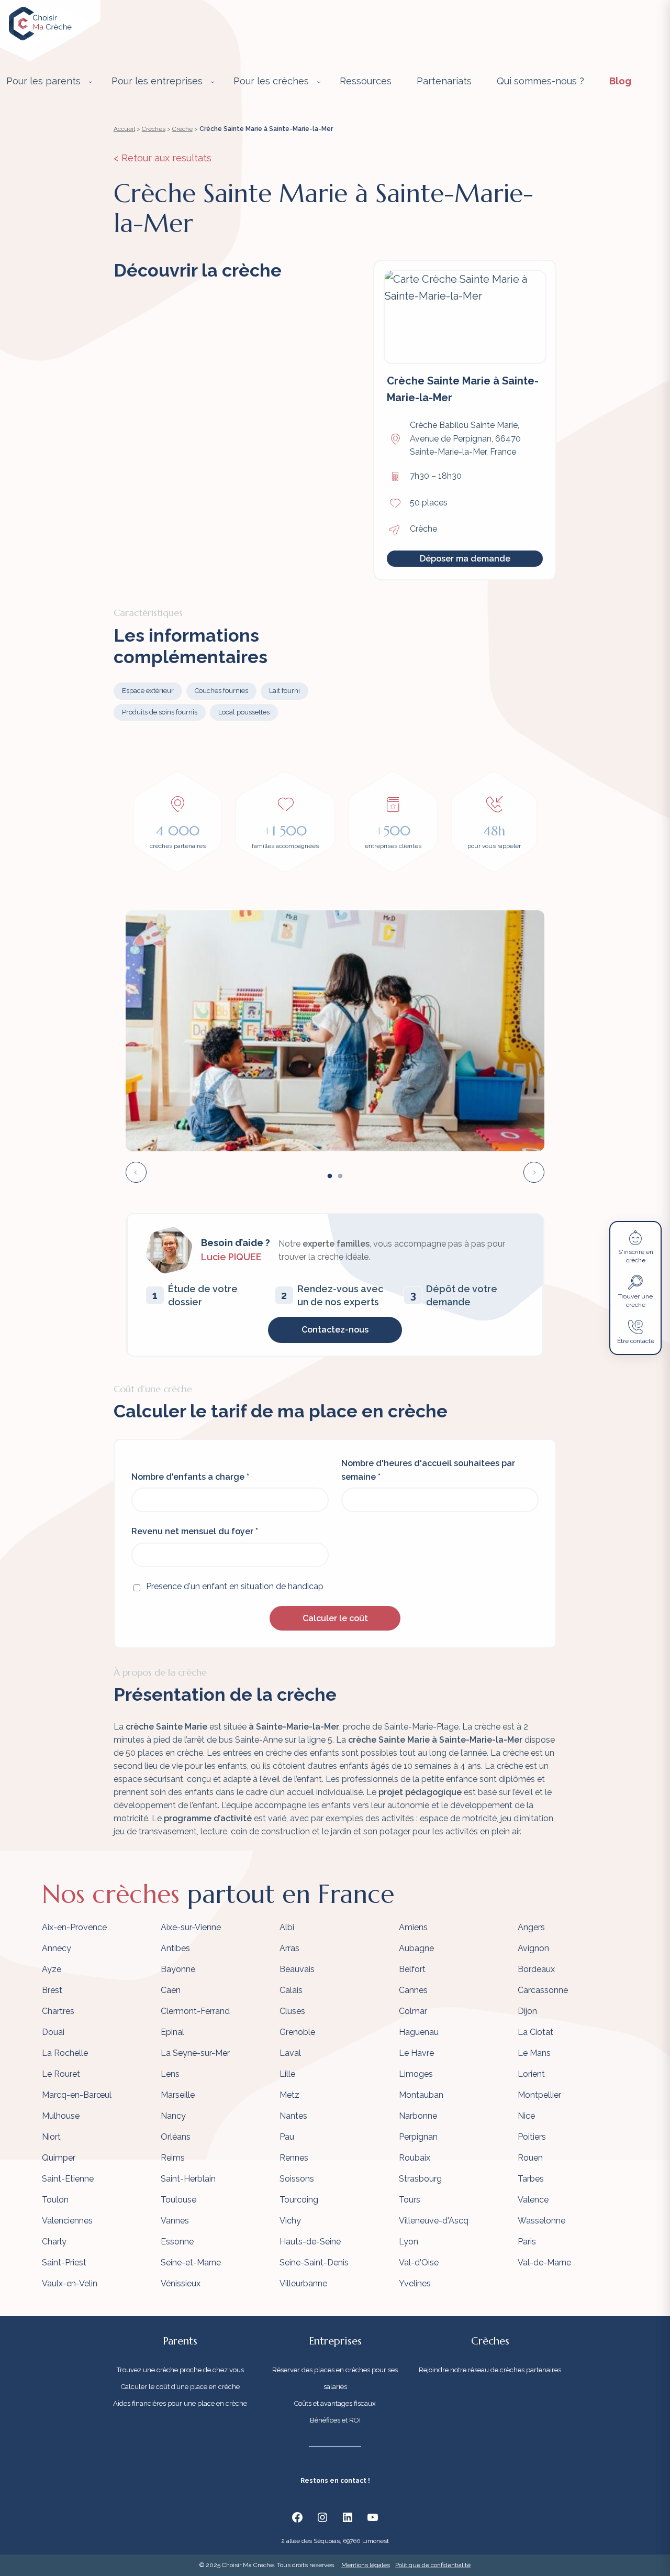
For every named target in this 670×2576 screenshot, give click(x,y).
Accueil (124, 129)
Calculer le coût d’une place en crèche (180, 2387)
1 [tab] (330, 1176)
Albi (287, 1927)
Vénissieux (181, 2283)
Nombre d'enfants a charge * (190, 1477)
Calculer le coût (335, 1618)
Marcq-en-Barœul (77, 2095)
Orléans (176, 2137)
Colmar (413, 2011)
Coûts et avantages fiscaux (335, 2403)
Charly (54, 2242)
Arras (289, 1948)
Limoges (416, 2074)
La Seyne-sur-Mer (195, 2053)
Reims (173, 2158)
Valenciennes (67, 2221)
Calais (291, 1990)
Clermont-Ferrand (195, 2011)
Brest (52, 1990)
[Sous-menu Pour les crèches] (319, 82)
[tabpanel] (335, 1031)
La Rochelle (65, 2053)
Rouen (530, 2158)
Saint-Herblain (188, 2179)
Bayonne (178, 1969)
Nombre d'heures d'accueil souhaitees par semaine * (428, 1470)
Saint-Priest (64, 2263)
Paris (527, 2242)
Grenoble (297, 2032)
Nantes (293, 2116)
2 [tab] (340, 1176)
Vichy (290, 2221)
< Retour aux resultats (163, 158)
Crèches (154, 129)
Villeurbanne (303, 2283)
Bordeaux (536, 1969)
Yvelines (415, 2283)
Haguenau (419, 2032)
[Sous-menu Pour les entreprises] (213, 82)
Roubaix (415, 2158)
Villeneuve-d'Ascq (434, 2221)
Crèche (182, 129)
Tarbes (531, 2179)
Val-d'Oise (419, 2263)
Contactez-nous (335, 1330)
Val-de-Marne (544, 2263)
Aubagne (416, 1948)
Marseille (178, 2095)
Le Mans (534, 2053)
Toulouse (178, 2200)
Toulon (55, 2200)
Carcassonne (543, 1990)
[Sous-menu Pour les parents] (91, 82)
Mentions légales (366, 2565)
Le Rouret (61, 2074)
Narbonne (418, 2116)
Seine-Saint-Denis (314, 2263)
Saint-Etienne (68, 2179)
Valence (533, 2200)
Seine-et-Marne (191, 2263)
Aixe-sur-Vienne (191, 1927)
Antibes (175, 1948)
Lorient (531, 2074)
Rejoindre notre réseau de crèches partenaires (490, 2370)
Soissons (297, 2179)
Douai (53, 2032)
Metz (289, 2095)
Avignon (533, 1948)
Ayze (52, 1969)
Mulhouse (61, 2116)
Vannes (175, 2221)
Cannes (413, 1990)
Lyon (409, 2242)
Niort (51, 2137)
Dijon (527, 2011)
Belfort (412, 1969)
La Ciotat (535, 2032)
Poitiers (532, 2137)
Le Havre (416, 2053)
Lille (287, 2074)
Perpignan (418, 2137)
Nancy (173, 2116)
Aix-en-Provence (74, 1927)
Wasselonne (541, 2221)
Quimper (59, 2158)
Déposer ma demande (465, 559)
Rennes (294, 2158)
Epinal (172, 2032)
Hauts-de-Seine (310, 2242)
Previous (136, 1172)
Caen (171, 1990)
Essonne (177, 2242)
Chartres (58, 2011)
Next (534, 1172)
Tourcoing (299, 2200)
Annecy (57, 1948)
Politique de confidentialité (433, 2565)
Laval (290, 2053)
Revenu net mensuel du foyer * (195, 1531)
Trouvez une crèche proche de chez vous (180, 2370)
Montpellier (539, 2095)
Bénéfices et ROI (335, 2420)
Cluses (292, 2011)
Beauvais (297, 1969)
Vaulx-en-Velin (70, 2283)
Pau (287, 2137)
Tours (410, 2200)
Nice (526, 2116)
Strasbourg (420, 2179)
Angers (531, 1927)
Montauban (421, 2095)
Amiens (413, 1927)
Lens (170, 2074)
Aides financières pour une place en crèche (180, 2403)
